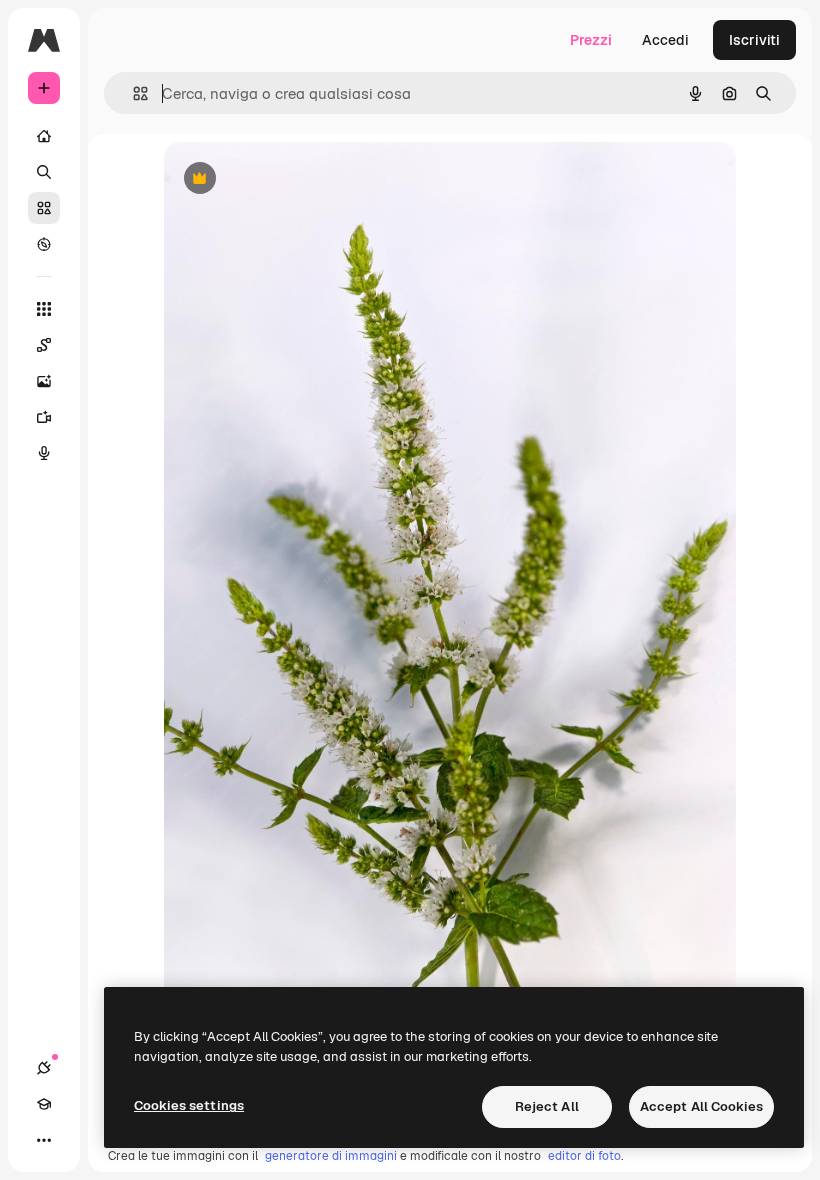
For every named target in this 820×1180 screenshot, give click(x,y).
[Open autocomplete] (132, 93)
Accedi (665, 40)
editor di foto (584, 1156)
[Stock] (44, 208)
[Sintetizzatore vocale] (44, 453)
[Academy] (44, 1104)
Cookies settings (189, 1105)
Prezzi (591, 40)
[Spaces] (44, 345)
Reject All (547, 1106)
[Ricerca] (44, 172)
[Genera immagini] (44, 381)
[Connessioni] (44, 1068)
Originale (296, 179)
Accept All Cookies (701, 1106)
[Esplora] (44, 244)
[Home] (44, 136)
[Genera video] (44, 417)
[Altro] (44, 1140)
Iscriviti (754, 40)
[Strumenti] (44, 309)
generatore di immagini (331, 1156)
